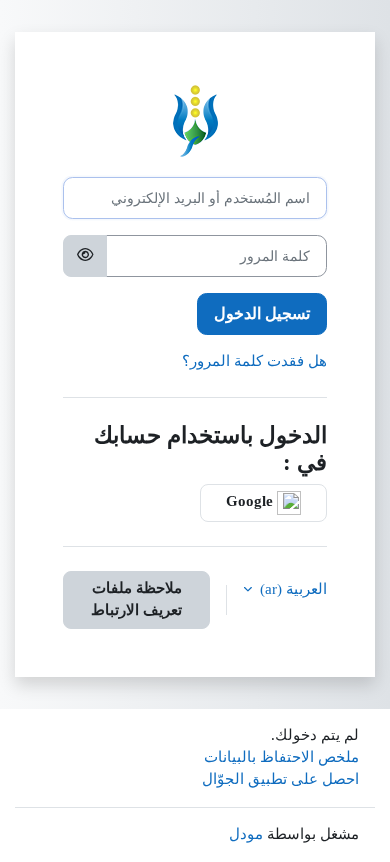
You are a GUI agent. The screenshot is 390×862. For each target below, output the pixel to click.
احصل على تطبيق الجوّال (280, 779)
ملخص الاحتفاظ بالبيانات (281, 757)
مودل (246, 834)
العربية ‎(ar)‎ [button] (291, 589)
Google (251, 502)
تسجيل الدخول (262, 313)
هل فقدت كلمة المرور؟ (254, 361)
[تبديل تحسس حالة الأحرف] (85, 256)
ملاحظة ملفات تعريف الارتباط (136, 599)
